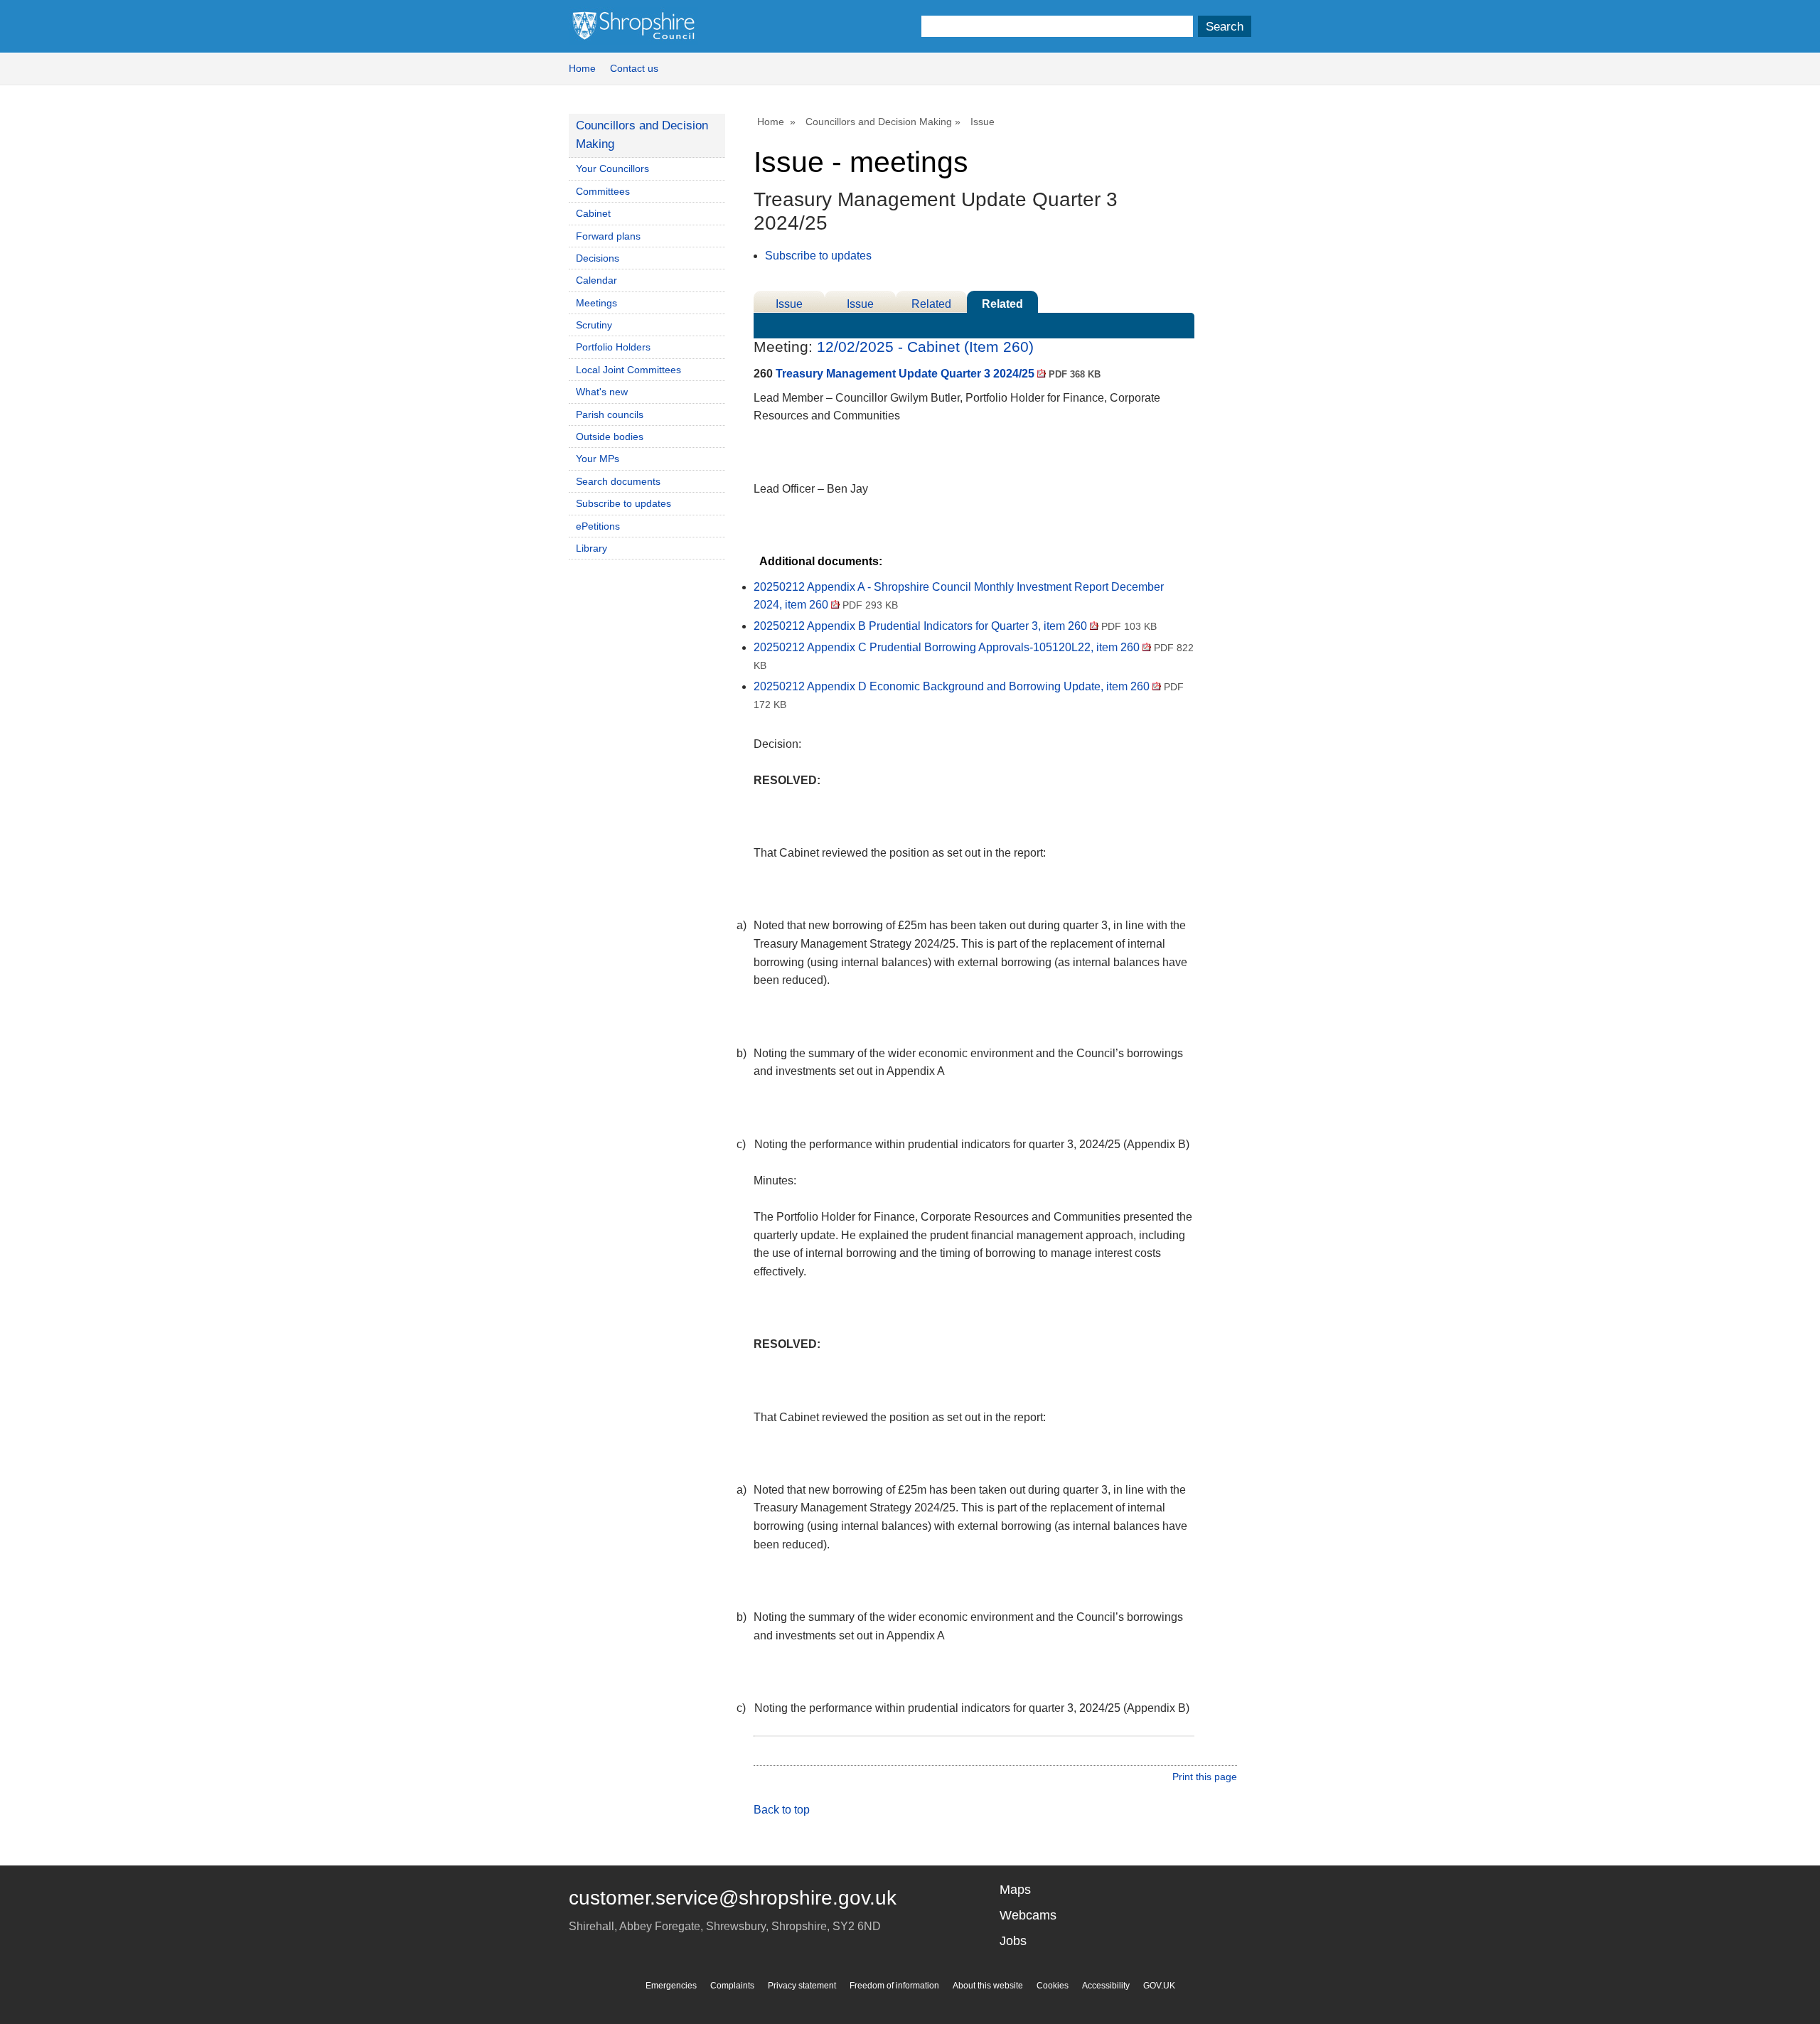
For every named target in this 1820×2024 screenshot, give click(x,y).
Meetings (596, 303)
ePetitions (598, 526)
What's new (602, 392)
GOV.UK (1159, 1986)
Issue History (860, 305)
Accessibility (1106, 1986)
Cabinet (593, 213)
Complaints (732, 1986)
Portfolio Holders (613, 347)
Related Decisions (932, 305)
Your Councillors (612, 168)
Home (582, 68)
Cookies (1053, 1986)
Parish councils (610, 414)
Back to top (782, 1810)
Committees (603, 191)
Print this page (1205, 1777)
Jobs (1013, 1941)
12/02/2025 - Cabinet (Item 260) (925, 347)
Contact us (634, 68)
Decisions (598, 258)
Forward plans (608, 236)
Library (591, 548)
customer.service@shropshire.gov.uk (733, 1898)
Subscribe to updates (818, 256)
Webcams (1028, 1915)
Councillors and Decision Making (879, 122)
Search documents (618, 481)
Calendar (596, 280)
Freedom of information (894, 1986)
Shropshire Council (633, 26)
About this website (988, 1986)
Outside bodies (610, 437)
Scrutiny (594, 325)
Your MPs (598, 459)
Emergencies (671, 1986)
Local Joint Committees (628, 370)
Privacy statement (802, 1986)
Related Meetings (1003, 305)
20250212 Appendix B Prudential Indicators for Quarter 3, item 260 (955, 626)
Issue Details (789, 305)
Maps (1015, 1890)
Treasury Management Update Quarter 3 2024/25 (938, 374)
